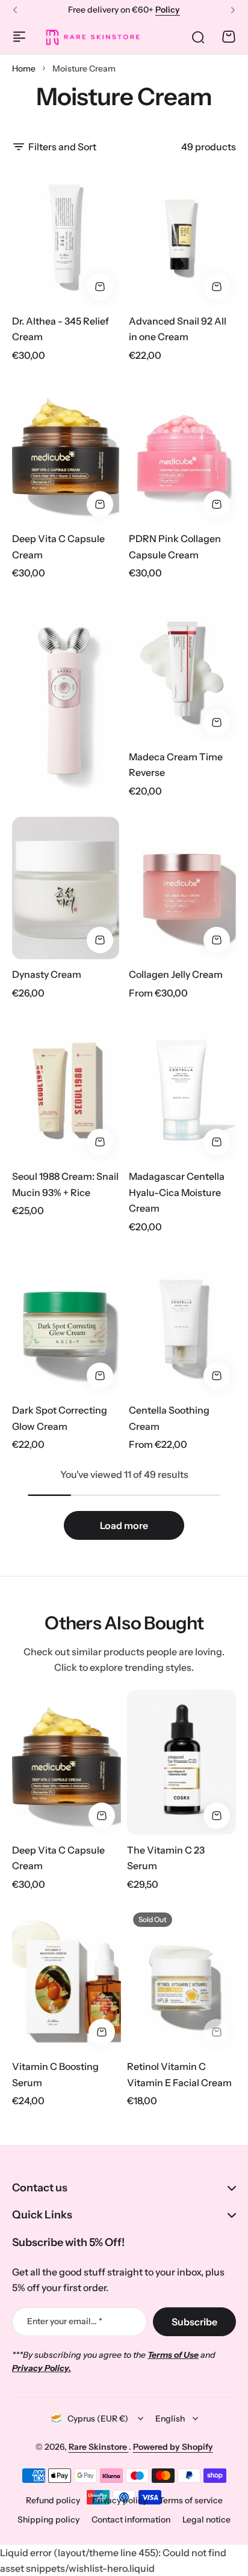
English (170, 2419)
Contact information (131, 2520)
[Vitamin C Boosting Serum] (67, 1979)
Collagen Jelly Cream (176, 974)
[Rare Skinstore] (92, 37)
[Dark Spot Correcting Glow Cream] (66, 1324)
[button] (15, 10)
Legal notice (206, 2520)
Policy (168, 10)
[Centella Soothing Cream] (182, 1324)
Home (24, 69)
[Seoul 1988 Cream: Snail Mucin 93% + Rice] (66, 1090)
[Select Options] (217, 940)
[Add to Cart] (100, 287)
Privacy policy (119, 2500)
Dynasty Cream (47, 974)
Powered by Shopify (173, 2447)
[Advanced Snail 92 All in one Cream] (182, 234)
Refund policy (53, 2500)
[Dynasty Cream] (66, 888)
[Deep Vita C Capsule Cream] (66, 452)
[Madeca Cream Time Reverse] (182, 670)
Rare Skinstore (99, 2447)
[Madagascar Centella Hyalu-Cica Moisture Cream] (182, 1090)
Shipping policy (48, 2520)
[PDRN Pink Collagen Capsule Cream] (182, 452)
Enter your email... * (65, 2321)
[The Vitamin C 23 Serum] (181, 1762)
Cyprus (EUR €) (98, 2419)
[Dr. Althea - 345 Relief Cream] (66, 234)
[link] (66, 699)
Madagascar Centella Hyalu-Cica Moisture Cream (177, 1192)
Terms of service (191, 2500)
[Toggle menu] (19, 37)
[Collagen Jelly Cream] (182, 888)
